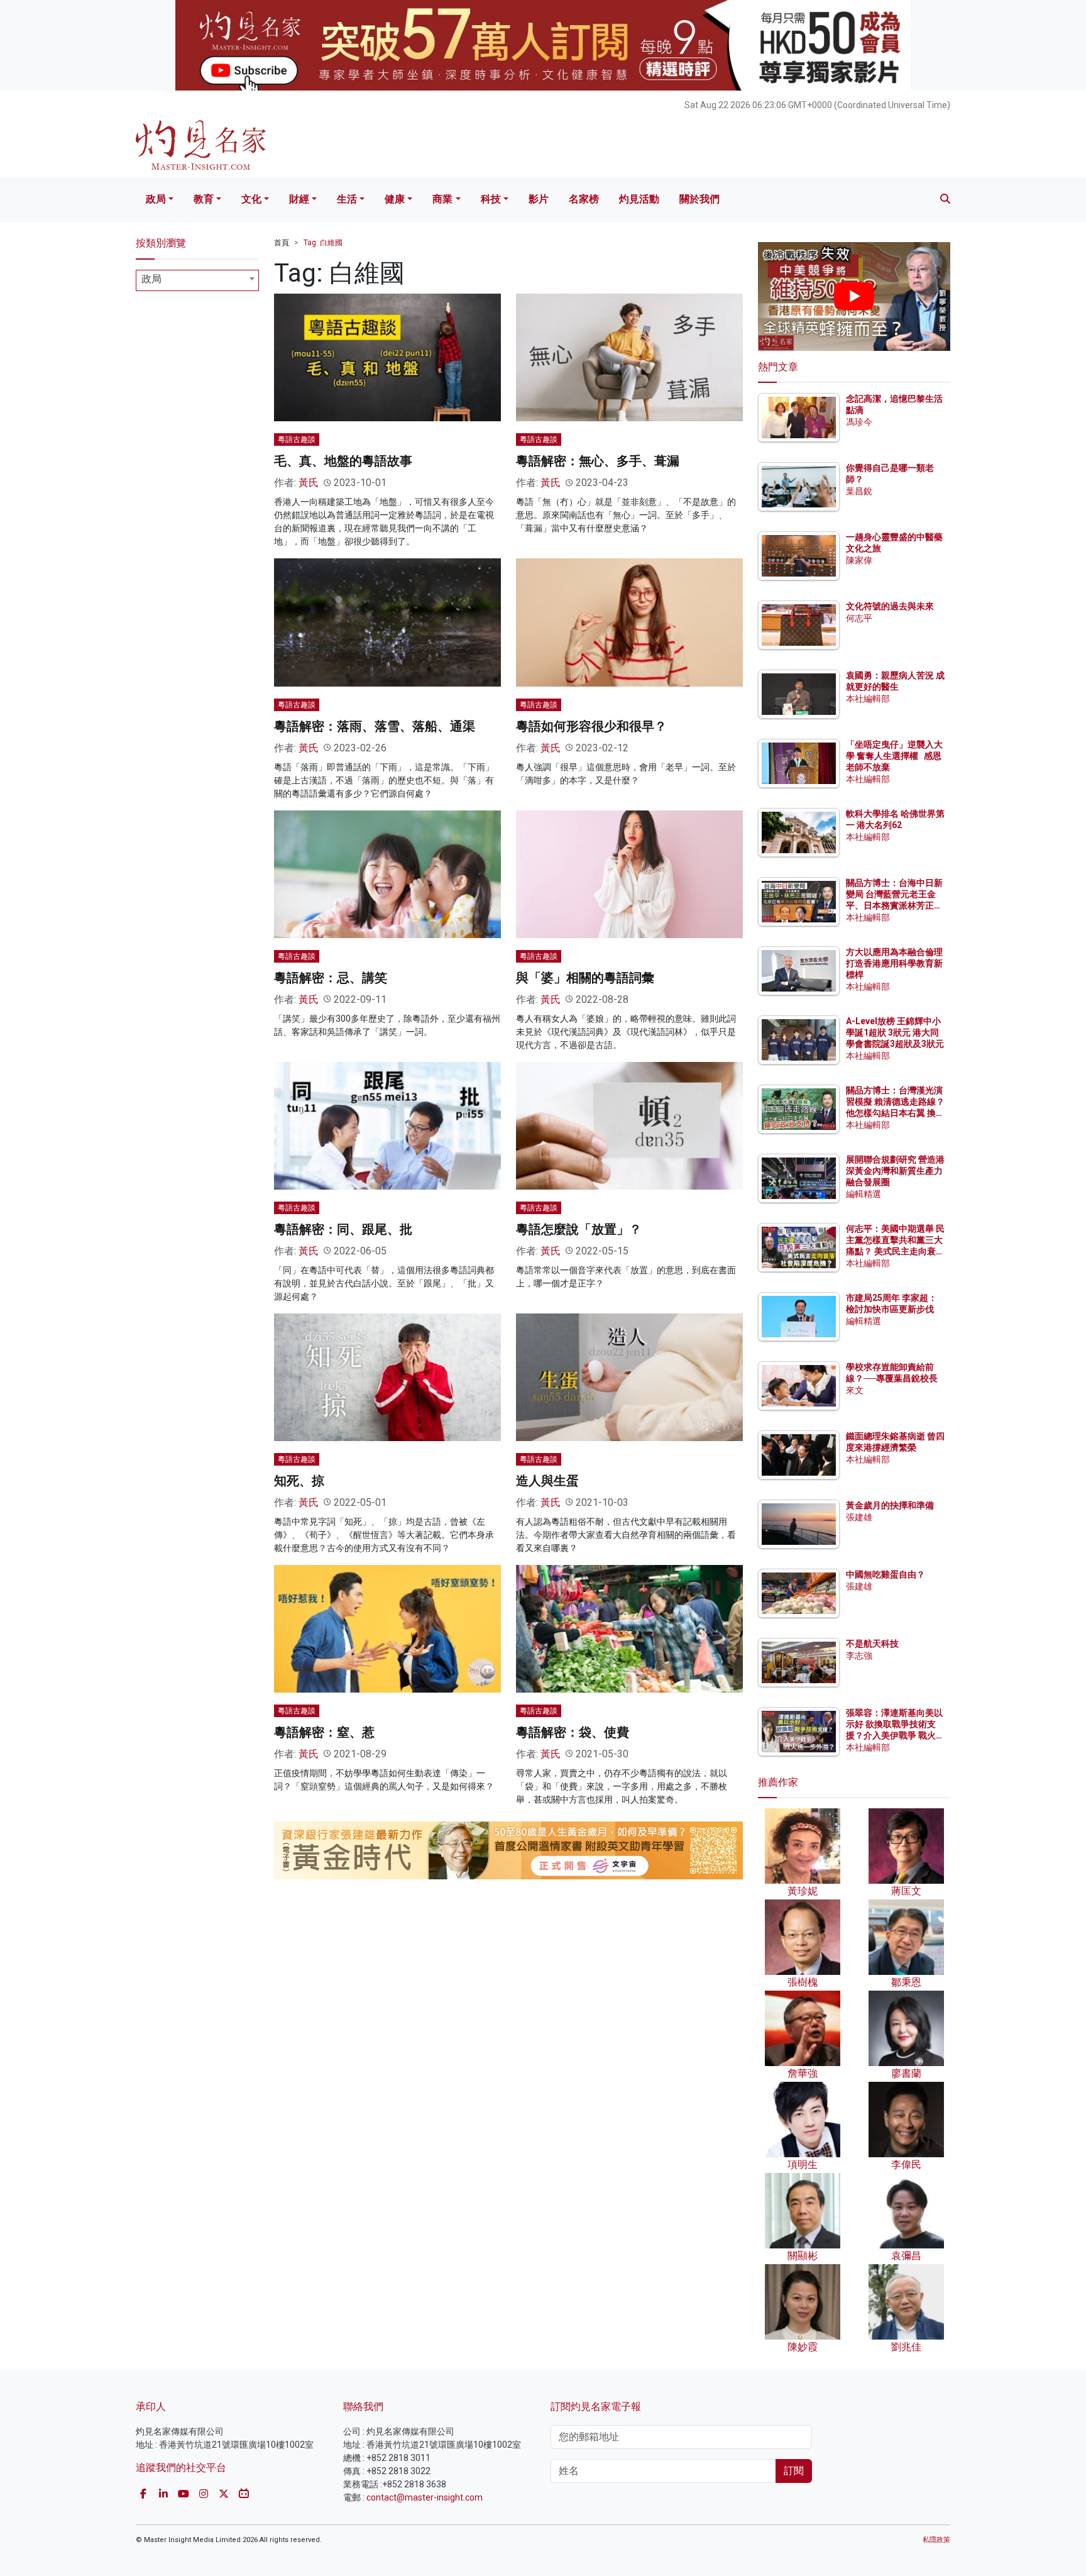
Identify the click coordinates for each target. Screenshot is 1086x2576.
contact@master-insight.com (425, 2497)
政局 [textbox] (151, 279)
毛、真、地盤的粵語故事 (343, 461)
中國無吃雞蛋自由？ (886, 1574)
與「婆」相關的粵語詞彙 (585, 978)
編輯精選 (864, 1194)
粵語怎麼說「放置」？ (579, 1229)
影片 (539, 199)
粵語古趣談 (297, 439)
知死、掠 (299, 1481)
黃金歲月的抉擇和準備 (890, 1505)
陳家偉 (859, 560)
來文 (855, 1390)
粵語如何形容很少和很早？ (591, 726)
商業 (442, 199)
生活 (347, 199)
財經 (299, 199)
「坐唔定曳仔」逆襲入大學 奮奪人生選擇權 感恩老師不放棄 (894, 756)
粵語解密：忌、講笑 (331, 978)
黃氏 (309, 483)
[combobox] (197, 280)
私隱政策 (936, 2540)
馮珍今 (859, 422)
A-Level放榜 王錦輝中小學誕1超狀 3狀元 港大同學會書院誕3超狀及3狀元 (895, 1032)
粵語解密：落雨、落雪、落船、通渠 (375, 726)
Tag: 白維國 (323, 243)
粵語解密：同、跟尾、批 (343, 1229)
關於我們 (699, 199)
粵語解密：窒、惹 (324, 1732)
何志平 (859, 618)
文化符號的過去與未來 (890, 606)
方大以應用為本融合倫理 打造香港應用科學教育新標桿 (895, 963)
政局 (156, 199)
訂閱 (794, 2471)
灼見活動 (639, 199)
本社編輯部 (868, 699)
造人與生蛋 (547, 1481)
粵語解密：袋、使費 (573, 1732)
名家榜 (584, 199)
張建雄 (859, 1517)
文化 (251, 199)
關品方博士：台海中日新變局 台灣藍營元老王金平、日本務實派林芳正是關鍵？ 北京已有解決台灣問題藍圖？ (895, 906)
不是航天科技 (872, 1644)
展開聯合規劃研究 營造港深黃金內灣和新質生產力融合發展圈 (895, 1171)
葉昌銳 (859, 491)
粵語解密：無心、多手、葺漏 (598, 461)
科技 (491, 199)
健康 (395, 199)
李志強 (859, 1656)
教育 (204, 199)
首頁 (282, 243)
